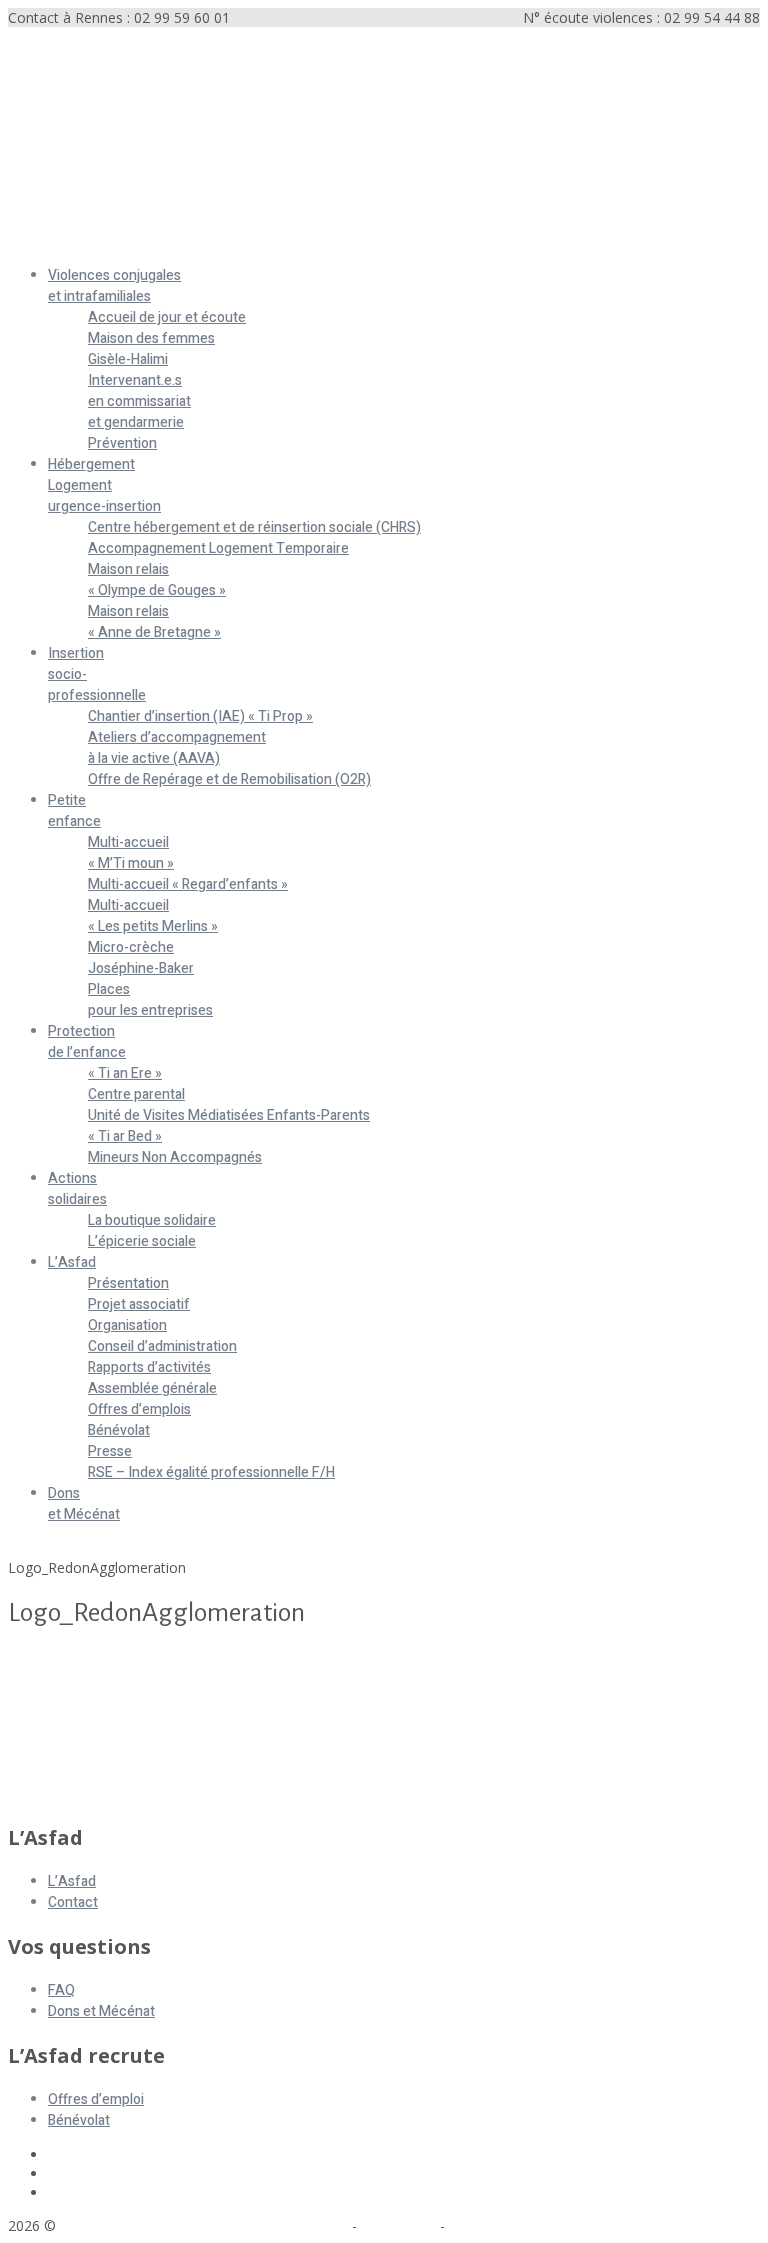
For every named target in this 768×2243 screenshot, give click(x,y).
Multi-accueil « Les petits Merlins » (153, 916)
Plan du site (398, 2225)
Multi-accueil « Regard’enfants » (188, 884)
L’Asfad (72, 1262)
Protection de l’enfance (87, 1042)
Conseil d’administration (162, 1346)
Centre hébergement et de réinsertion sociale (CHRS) (254, 527)
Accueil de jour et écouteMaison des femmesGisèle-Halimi (167, 338)
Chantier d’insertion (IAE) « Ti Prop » (200, 716)
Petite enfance (74, 811)
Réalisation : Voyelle (513, 2225)
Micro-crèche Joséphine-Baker (141, 958)
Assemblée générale (152, 1388)
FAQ (61, 1990)
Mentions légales (293, 2225)
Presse (110, 1451)
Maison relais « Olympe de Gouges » (157, 580)
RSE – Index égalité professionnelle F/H (211, 1472)
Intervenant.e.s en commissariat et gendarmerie (139, 401)
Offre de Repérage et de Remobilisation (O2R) (229, 779)
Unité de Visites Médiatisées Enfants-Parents (229, 1115)
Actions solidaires (77, 1189)
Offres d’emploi (96, 2099)
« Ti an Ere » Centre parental (136, 1084)
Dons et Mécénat (84, 1504)
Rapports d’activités (149, 1367)
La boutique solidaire (152, 1220)
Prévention (122, 443)
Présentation (128, 1283)
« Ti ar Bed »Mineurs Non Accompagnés (175, 1147)
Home (28, 1548)
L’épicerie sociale (142, 1241)
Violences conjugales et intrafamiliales (114, 286)
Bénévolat (119, 1430)
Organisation (127, 1325)
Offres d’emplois (139, 1409)
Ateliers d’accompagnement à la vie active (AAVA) (177, 748)
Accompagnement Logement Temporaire (218, 548)
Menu (26, 241)
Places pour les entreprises (150, 1000)
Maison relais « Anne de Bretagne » (154, 622)
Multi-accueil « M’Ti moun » (131, 853)
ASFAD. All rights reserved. (149, 2225)
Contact (73, 1902)
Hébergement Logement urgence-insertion (104, 485)
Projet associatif (139, 1304)
